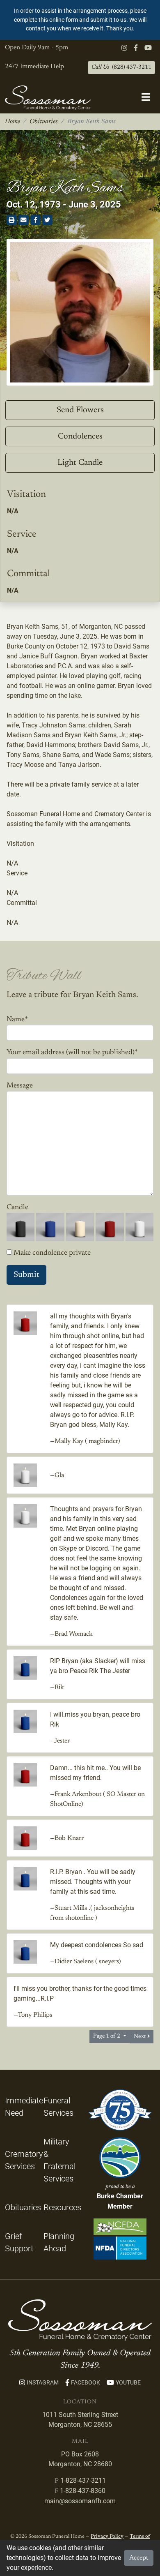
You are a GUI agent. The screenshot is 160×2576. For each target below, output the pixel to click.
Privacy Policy (107, 2537)
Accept (139, 2558)
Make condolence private (52, 1253)
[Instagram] (124, 48)
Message (20, 1086)
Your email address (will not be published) (72, 1053)
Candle (17, 1207)
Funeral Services (58, 2107)
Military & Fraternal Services (59, 2160)
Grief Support (19, 2242)
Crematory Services (24, 2160)
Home (13, 122)
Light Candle (80, 463)
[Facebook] (136, 48)
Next (141, 2037)
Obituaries (44, 122)
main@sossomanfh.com (80, 2501)
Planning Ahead (59, 2242)
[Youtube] (148, 48)
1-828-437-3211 (83, 2480)
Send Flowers (80, 410)
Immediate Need (24, 2107)
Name (17, 1020)
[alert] (80, 20)
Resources (62, 2207)
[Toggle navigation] (146, 98)
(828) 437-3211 (121, 67)
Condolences (80, 436)
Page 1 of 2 (107, 2036)
